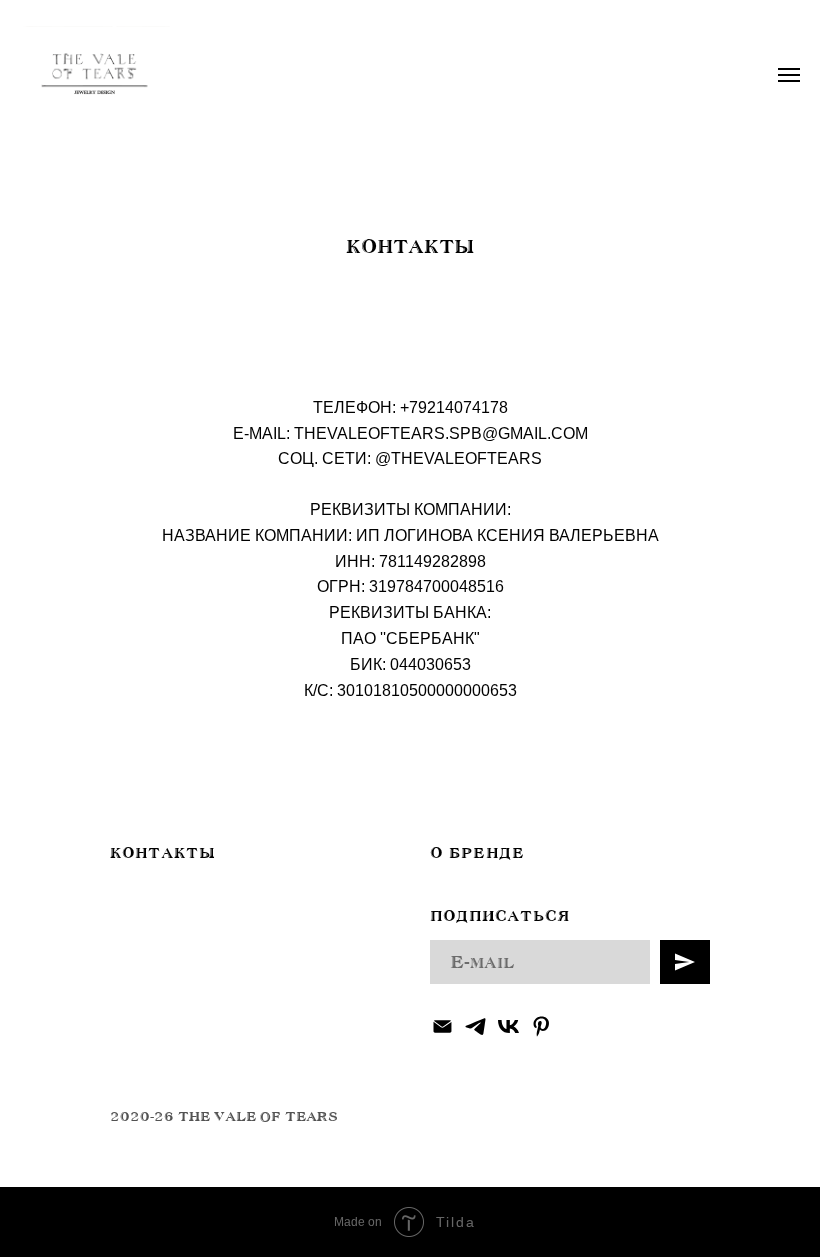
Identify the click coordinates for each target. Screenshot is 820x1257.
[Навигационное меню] (789, 75)
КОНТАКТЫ (162, 853)
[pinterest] (541, 1026)
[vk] (508, 1026)
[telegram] (475, 1026)
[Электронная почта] (442, 1026)
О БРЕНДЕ (477, 853)
